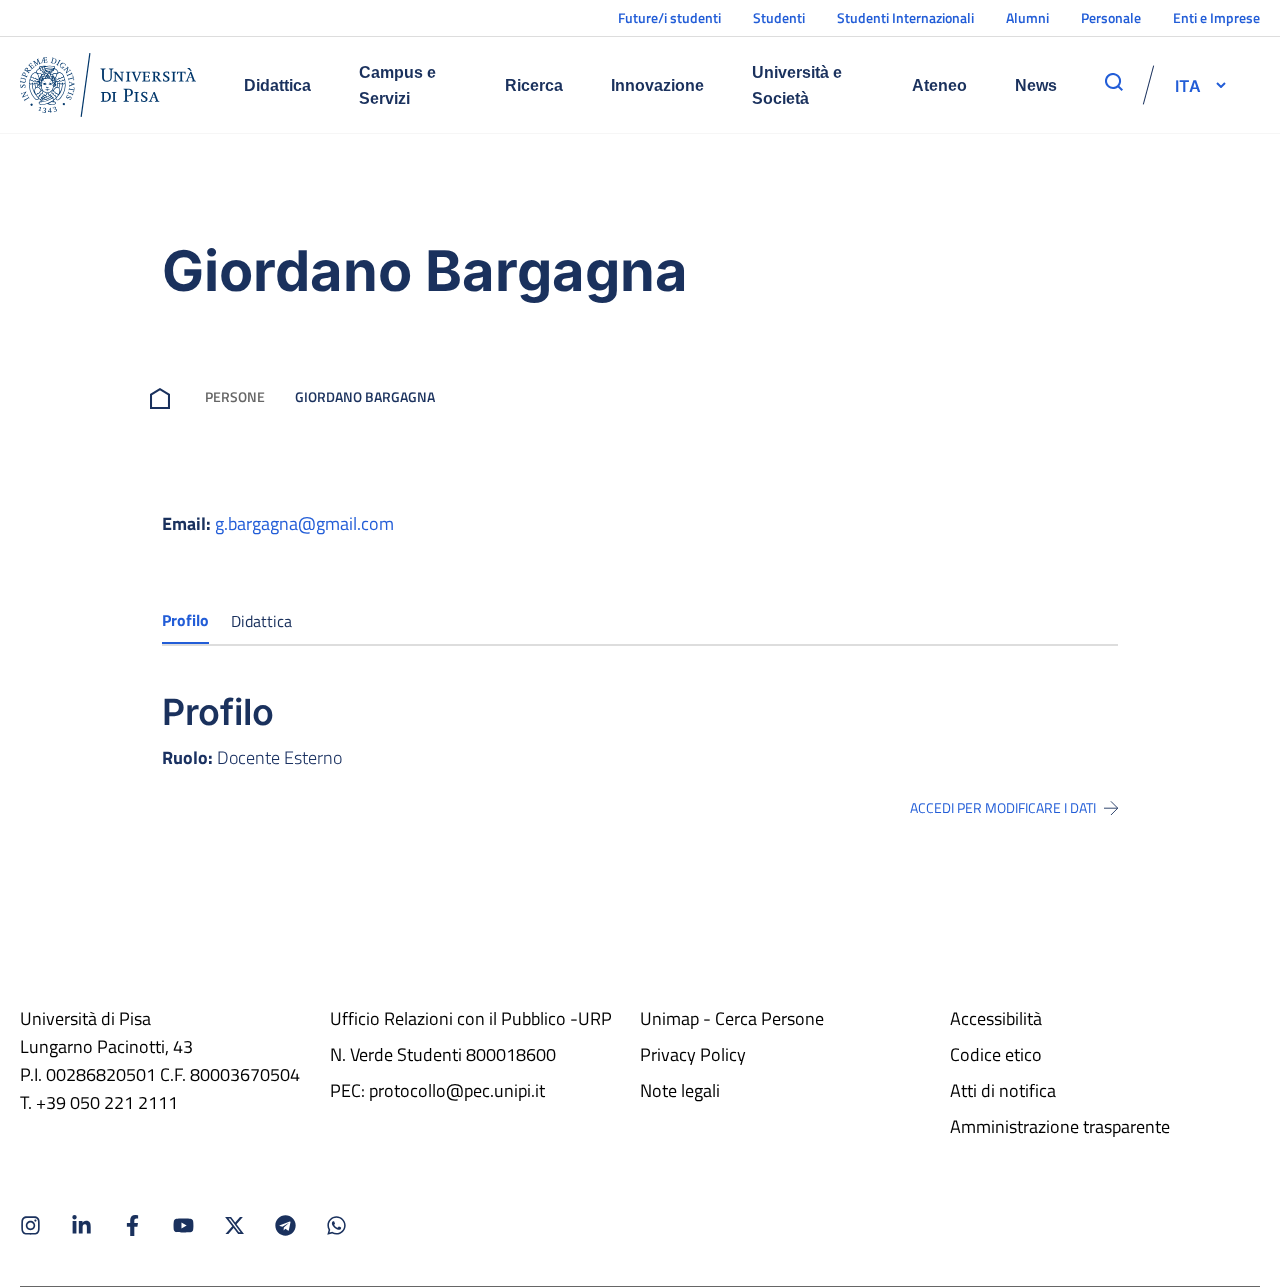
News (1036, 85)
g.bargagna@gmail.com (304, 523)
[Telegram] (285, 1225)
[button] (1188, 85)
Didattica (277, 85)
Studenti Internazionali (905, 17)
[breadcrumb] (164, 396)
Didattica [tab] (261, 621)
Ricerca (534, 85)
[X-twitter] (234, 1225)
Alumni (1027, 17)
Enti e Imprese (1216, 17)
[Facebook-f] (132, 1225)
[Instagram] (30, 1225)
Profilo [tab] (185, 620)
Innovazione (657, 85)
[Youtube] (183, 1225)
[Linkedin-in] (81, 1225)
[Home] (108, 85)
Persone (235, 396)
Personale (1111, 17)
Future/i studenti (669, 17)
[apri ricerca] (1114, 82)
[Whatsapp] (336, 1225)
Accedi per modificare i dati (1003, 808)
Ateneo (939, 85)
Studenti (779, 17)
